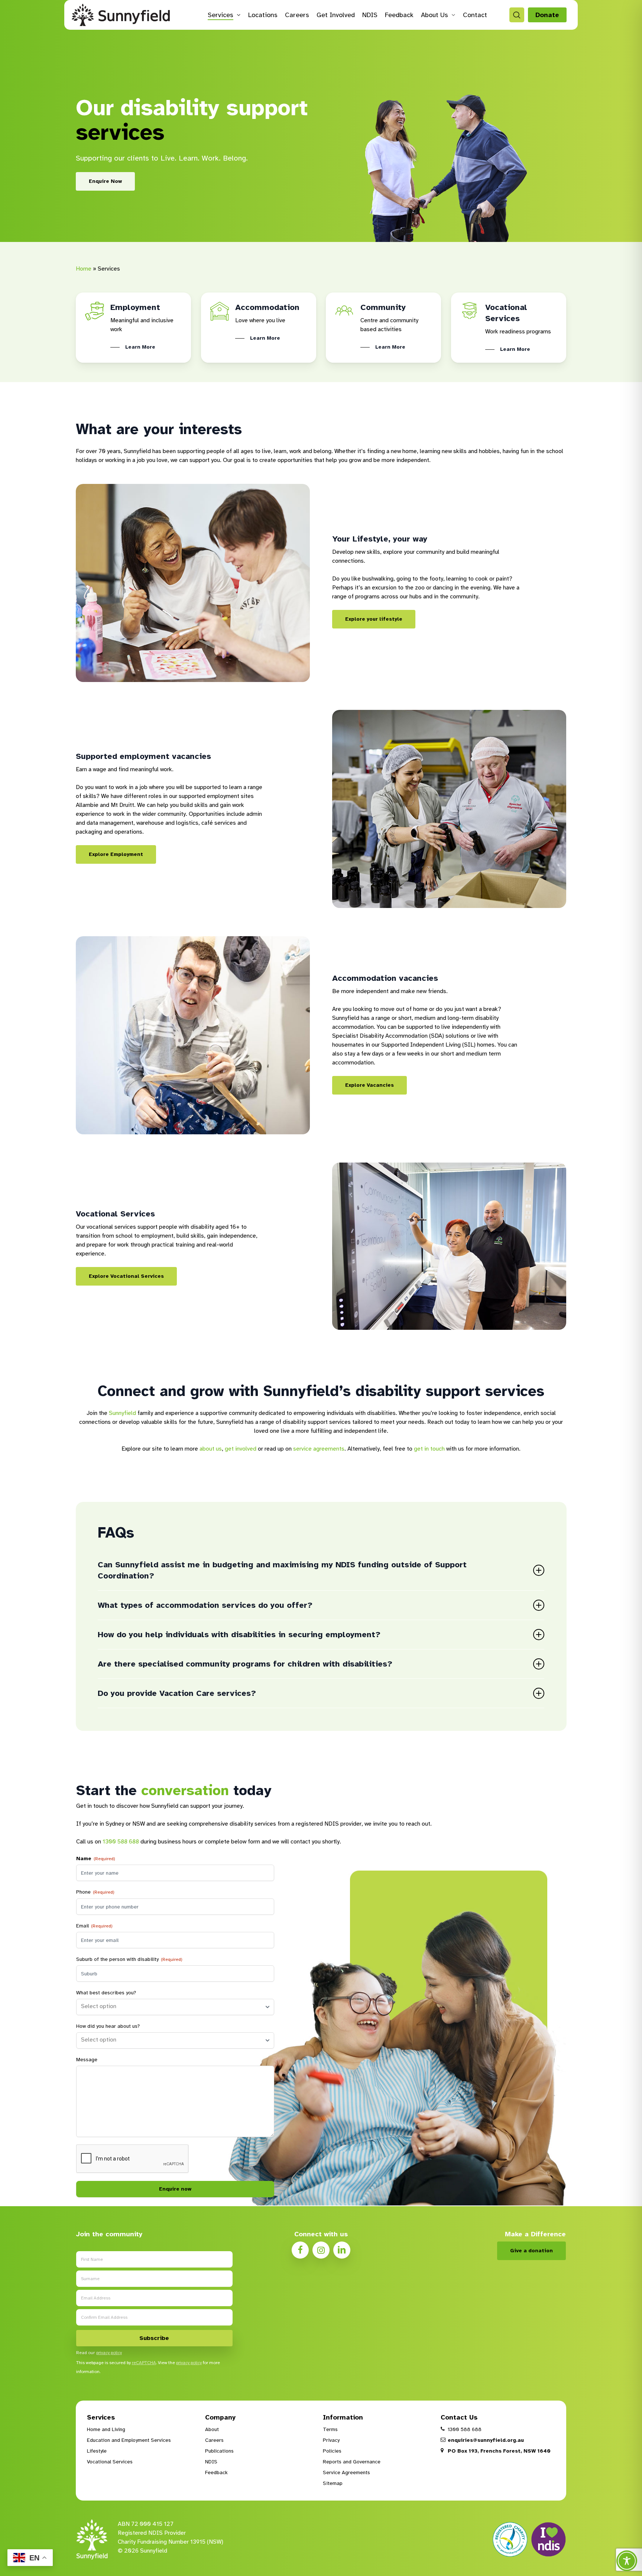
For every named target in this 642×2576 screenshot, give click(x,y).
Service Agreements (346, 2472)
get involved (241, 1449)
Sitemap (333, 2483)
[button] (105, 181)
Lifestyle (97, 2451)
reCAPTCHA (144, 2363)
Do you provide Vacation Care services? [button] (177, 1693)
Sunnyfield (122, 1413)
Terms (330, 2429)
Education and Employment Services (129, 2440)
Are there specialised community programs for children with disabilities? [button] (245, 1664)
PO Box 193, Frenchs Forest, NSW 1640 (498, 2451)
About (212, 2429)
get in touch (429, 1449)
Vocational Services (110, 2462)
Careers (214, 2440)
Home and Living (106, 2429)
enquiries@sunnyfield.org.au (485, 2440)
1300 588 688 (121, 1842)
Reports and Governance (352, 2462)
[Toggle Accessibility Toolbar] (627, 2561)
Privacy (331, 2440)
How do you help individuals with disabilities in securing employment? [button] (239, 1634)
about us (211, 1449)
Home (84, 269)
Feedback (216, 2472)
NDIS (211, 2462)
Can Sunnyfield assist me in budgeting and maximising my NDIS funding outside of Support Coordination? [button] (282, 1570)
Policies (332, 2451)
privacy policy (109, 2353)
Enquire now (175, 2189)
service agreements (319, 1449)
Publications (219, 2451)
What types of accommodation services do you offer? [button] (205, 1605)
